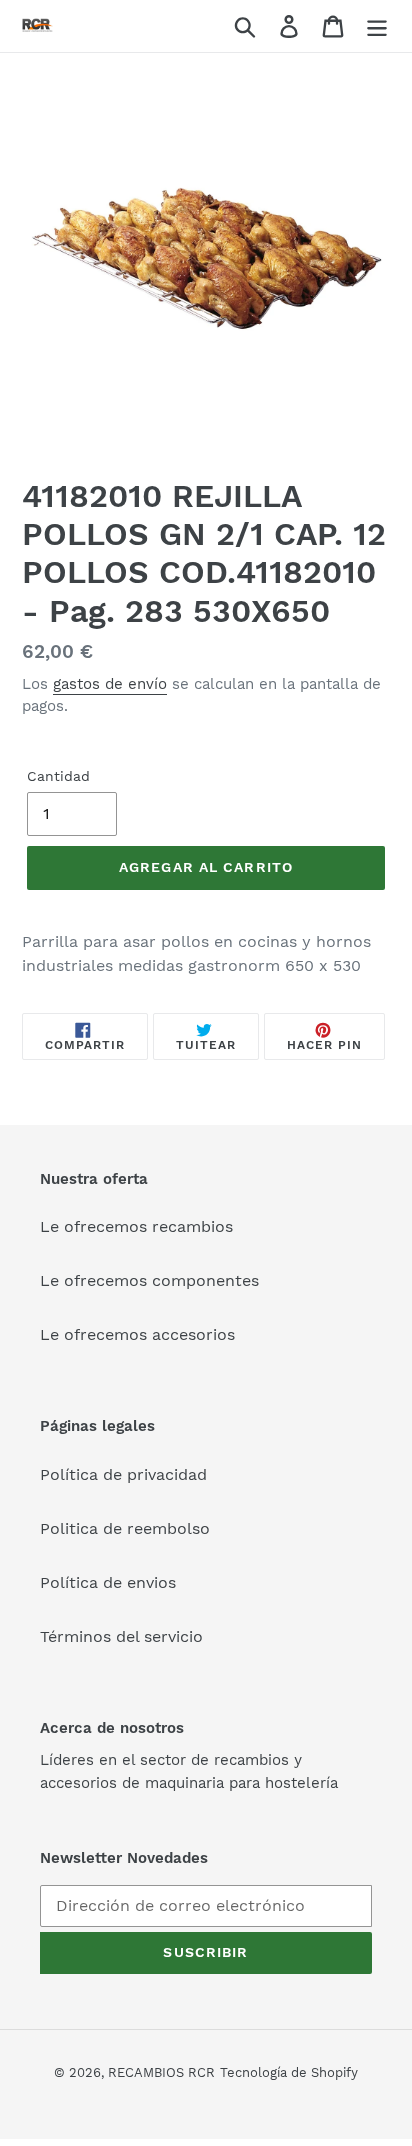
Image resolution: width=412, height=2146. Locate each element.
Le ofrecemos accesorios (137, 1334)
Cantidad (58, 776)
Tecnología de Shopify (289, 2072)
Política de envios (108, 1582)
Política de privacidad (123, 1474)
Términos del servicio (121, 1636)
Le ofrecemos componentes (149, 1280)
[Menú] (377, 26)
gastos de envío (110, 684)
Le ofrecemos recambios (136, 1226)
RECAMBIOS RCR (161, 2072)
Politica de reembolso (125, 1528)
